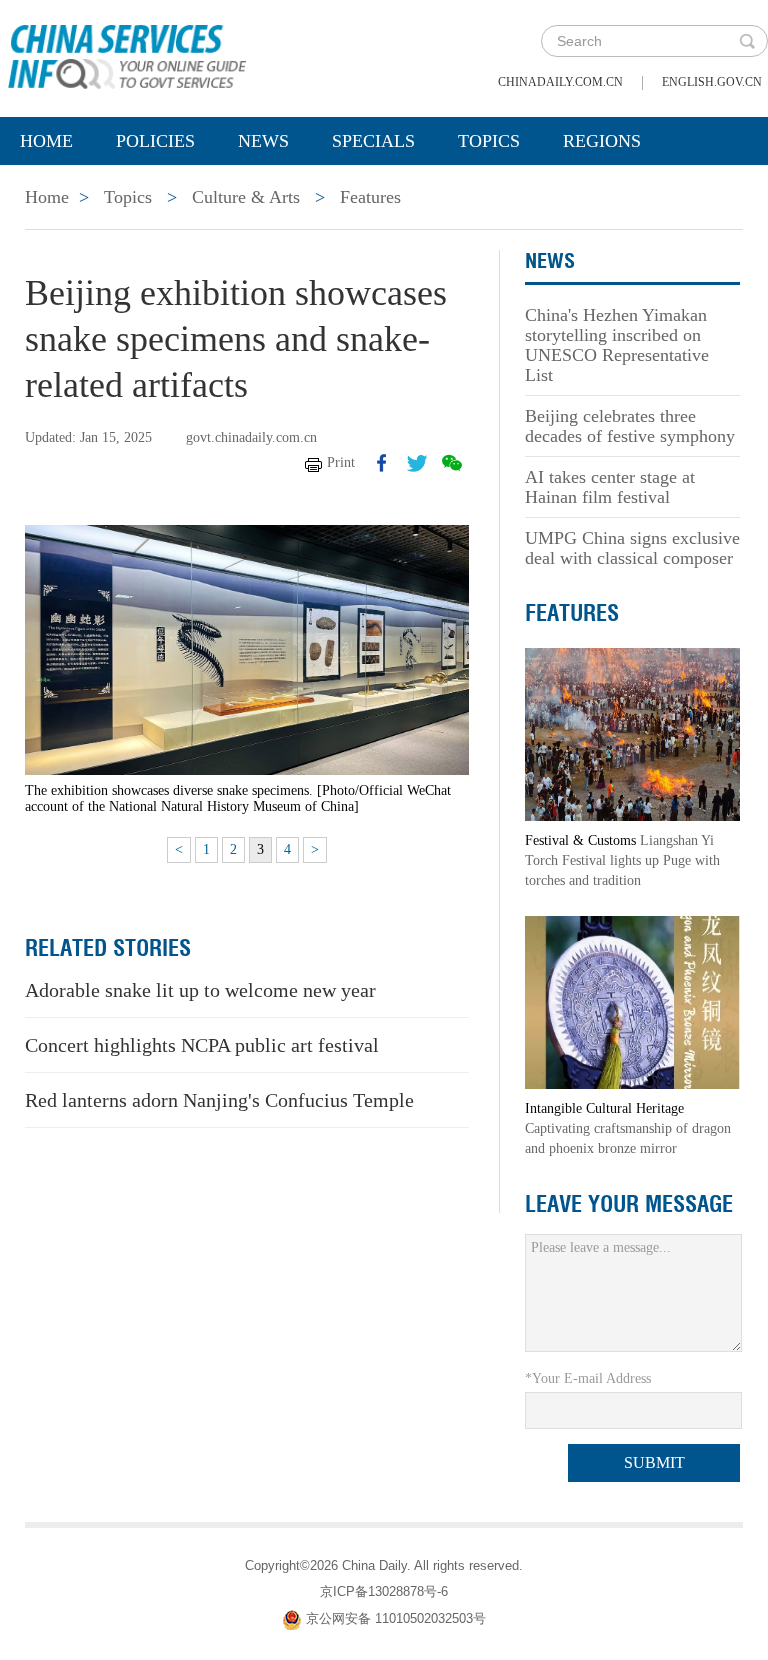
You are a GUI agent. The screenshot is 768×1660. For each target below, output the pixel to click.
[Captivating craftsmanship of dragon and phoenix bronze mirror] (632, 1001)
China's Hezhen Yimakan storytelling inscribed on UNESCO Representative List (617, 345)
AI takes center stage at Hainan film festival (610, 487)
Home (46, 141)
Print (341, 462)
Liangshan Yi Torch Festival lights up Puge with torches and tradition (622, 860)
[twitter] (417, 463)
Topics (489, 141)
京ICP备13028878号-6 (384, 1591)
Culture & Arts (246, 197)
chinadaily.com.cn (560, 82)
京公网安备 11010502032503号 (396, 1618)
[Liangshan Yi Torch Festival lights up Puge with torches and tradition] (632, 733)
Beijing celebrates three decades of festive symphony (630, 426)
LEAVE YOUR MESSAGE (629, 1204)
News (263, 141)
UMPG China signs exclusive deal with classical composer (632, 548)
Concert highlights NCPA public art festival (202, 1045)
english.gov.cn (712, 82)
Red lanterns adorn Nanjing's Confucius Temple (219, 1100)
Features (370, 197)
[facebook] (382, 463)
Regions (602, 141)
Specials (373, 141)
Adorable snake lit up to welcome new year (200, 990)
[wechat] (452, 463)
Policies (155, 141)
